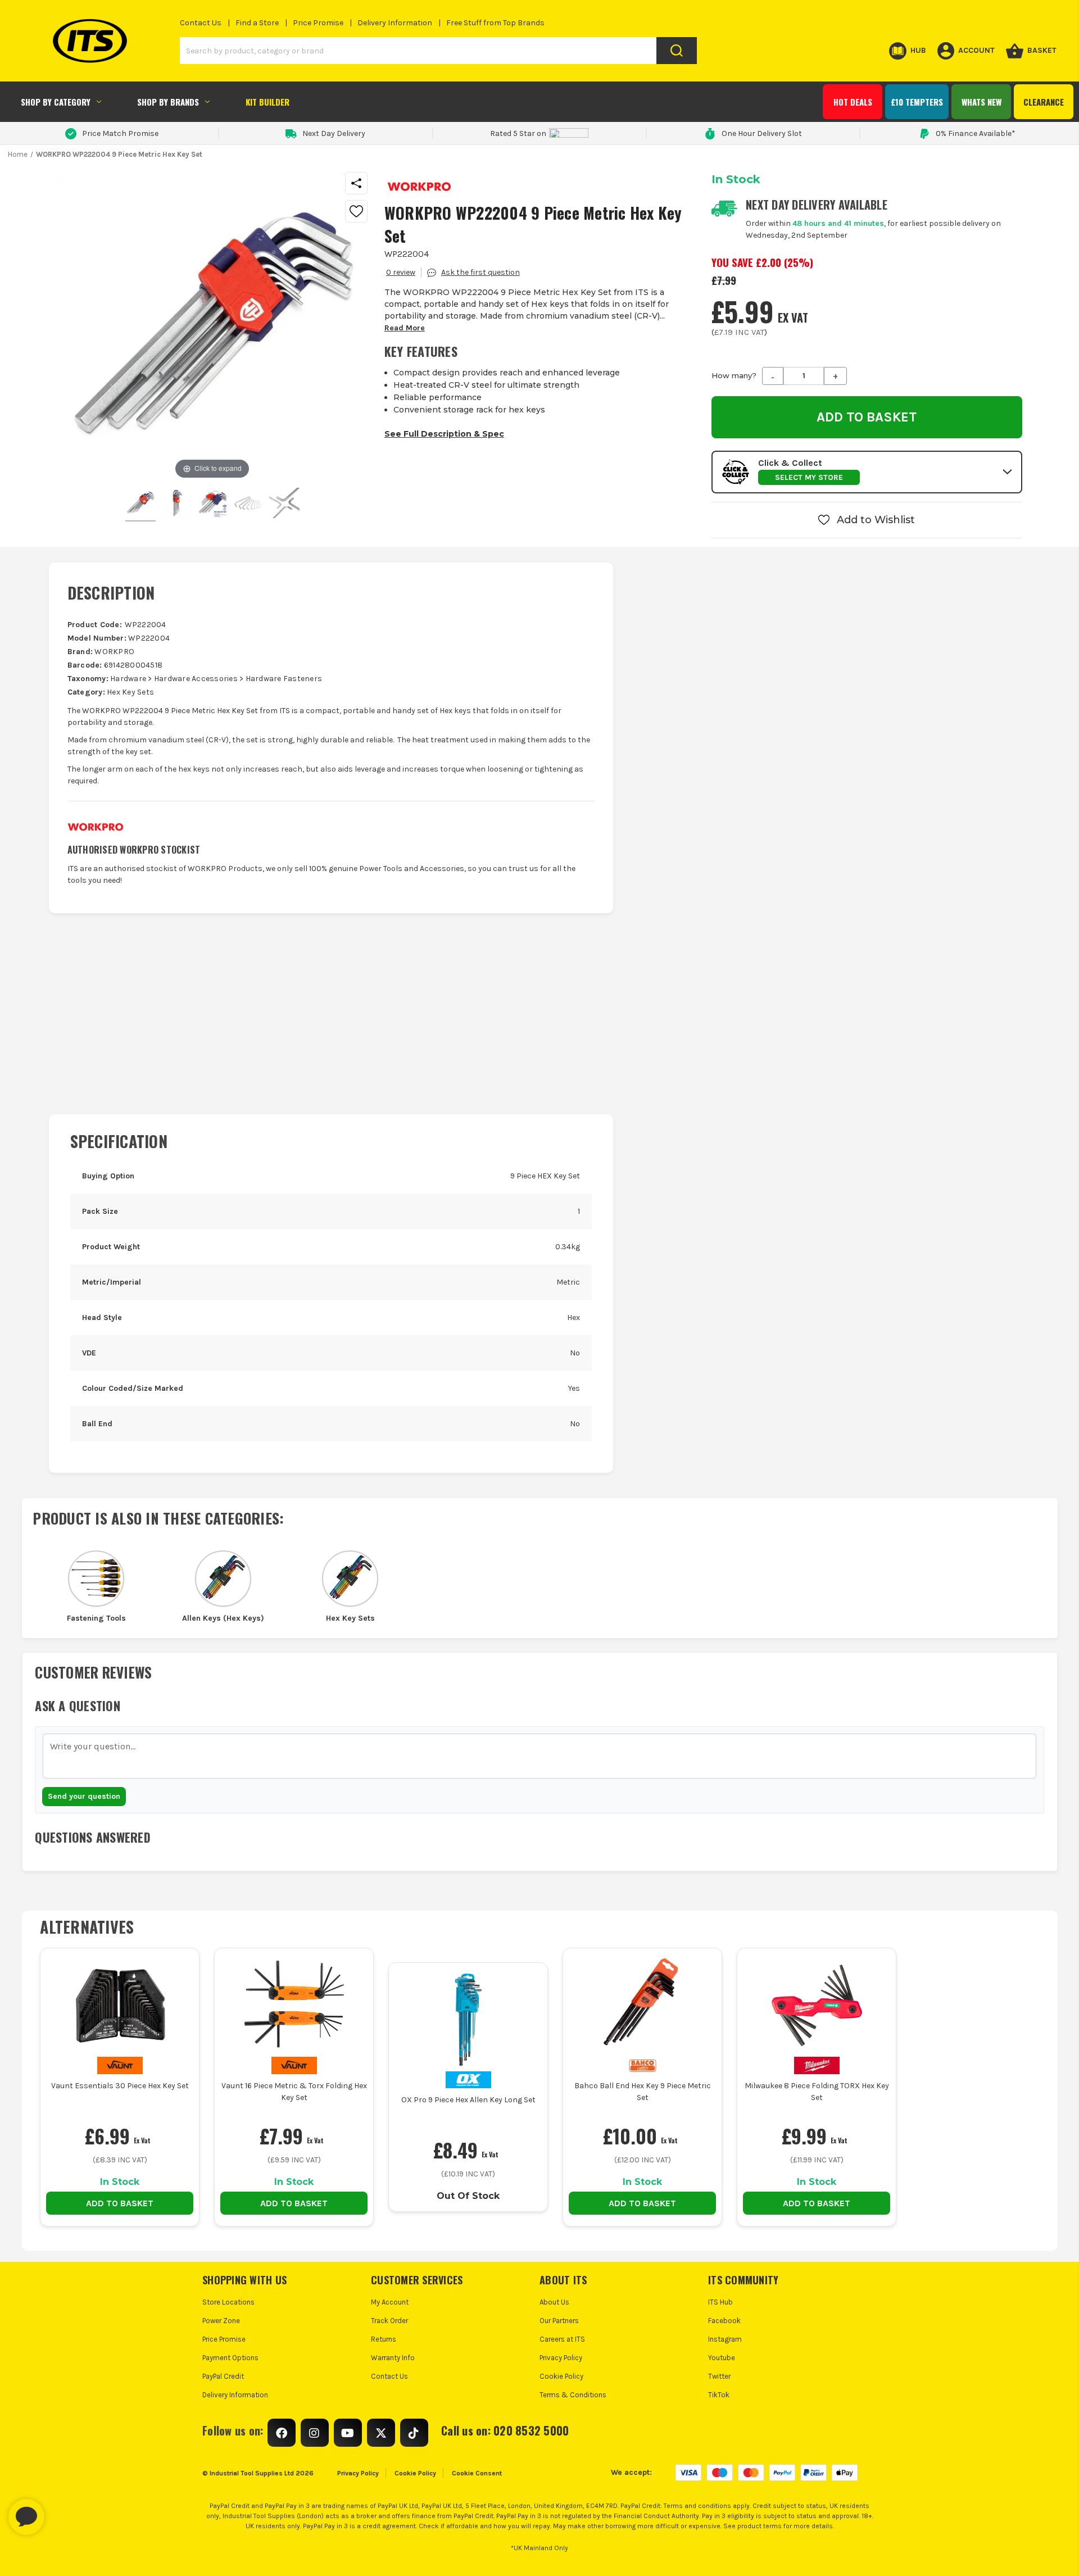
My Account (390, 2302)
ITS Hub (720, 2302)
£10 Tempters (917, 102)
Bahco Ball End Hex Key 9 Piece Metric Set (643, 2092)
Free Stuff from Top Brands (495, 23)
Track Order (389, 2321)
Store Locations (228, 2302)
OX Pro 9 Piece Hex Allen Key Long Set (468, 2100)
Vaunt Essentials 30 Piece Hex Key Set (120, 2086)
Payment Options (230, 2358)
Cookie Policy (561, 2376)
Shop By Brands (168, 102)
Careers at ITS (562, 2339)
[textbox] (539, 1756)
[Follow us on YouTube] (348, 2433)
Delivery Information (395, 23)
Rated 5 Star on (518, 133)
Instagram (725, 2339)
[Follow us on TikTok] (414, 2433)
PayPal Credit (223, 2376)
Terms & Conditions (573, 2395)
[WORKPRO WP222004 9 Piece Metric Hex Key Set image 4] (284, 505)
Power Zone (221, 2321)
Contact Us (201, 23)
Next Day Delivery (334, 133)
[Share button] (356, 183)
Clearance (1044, 102)
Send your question (84, 1796)
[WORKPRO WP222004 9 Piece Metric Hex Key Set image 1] (176, 505)
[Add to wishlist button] (356, 211)
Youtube (722, 2358)
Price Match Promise (120, 133)
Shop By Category (56, 102)
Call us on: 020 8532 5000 (505, 2430)
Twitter (719, 2376)
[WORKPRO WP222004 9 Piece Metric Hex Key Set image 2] (212, 505)
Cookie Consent (477, 2473)
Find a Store (257, 23)
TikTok (719, 2395)
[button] (867, 472)
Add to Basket (120, 2203)
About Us (554, 2302)
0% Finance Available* (976, 133)
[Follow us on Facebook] (282, 2433)
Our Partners (559, 2321)
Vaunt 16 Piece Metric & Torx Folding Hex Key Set (294, 2092)
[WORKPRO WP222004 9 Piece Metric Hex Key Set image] (140, 505)
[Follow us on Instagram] (315, 2433)
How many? (734, 375)
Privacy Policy (561, 2358)
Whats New (981, 102)
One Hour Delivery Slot (762, 133)
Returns (384, 2339)
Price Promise (318, 23)
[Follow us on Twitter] (381, 2433)
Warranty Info (393, 2358)
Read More (405, 328)
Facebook (724, 2321)
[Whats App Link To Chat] (62, 2511)
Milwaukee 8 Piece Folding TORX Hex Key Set (817, 2092)
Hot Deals (853, 102)
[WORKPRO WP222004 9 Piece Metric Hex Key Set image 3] (248, 505)
